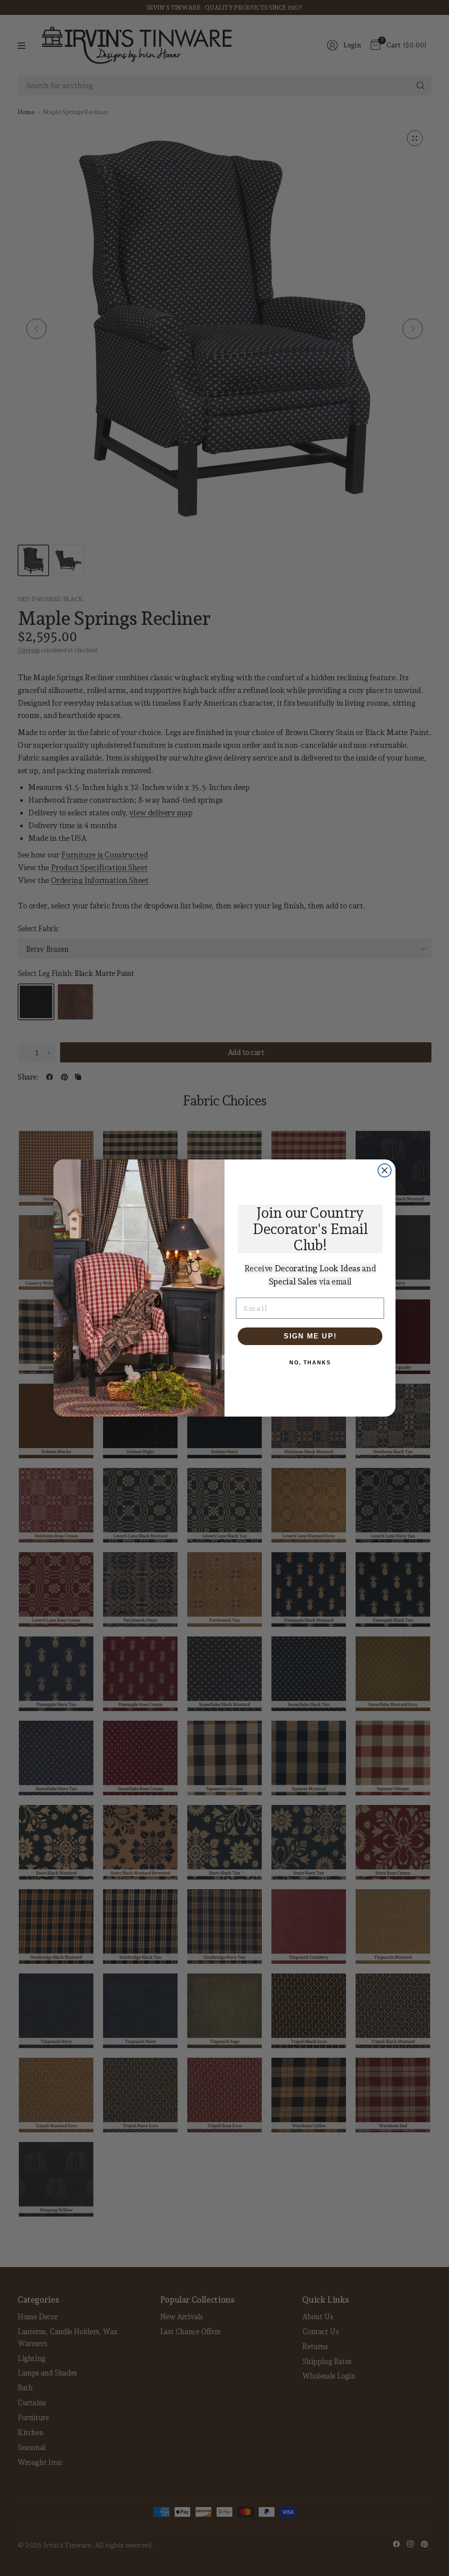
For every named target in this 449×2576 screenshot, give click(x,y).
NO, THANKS (310, 1363)
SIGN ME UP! (310, 1336)
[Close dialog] (385, 1170)
